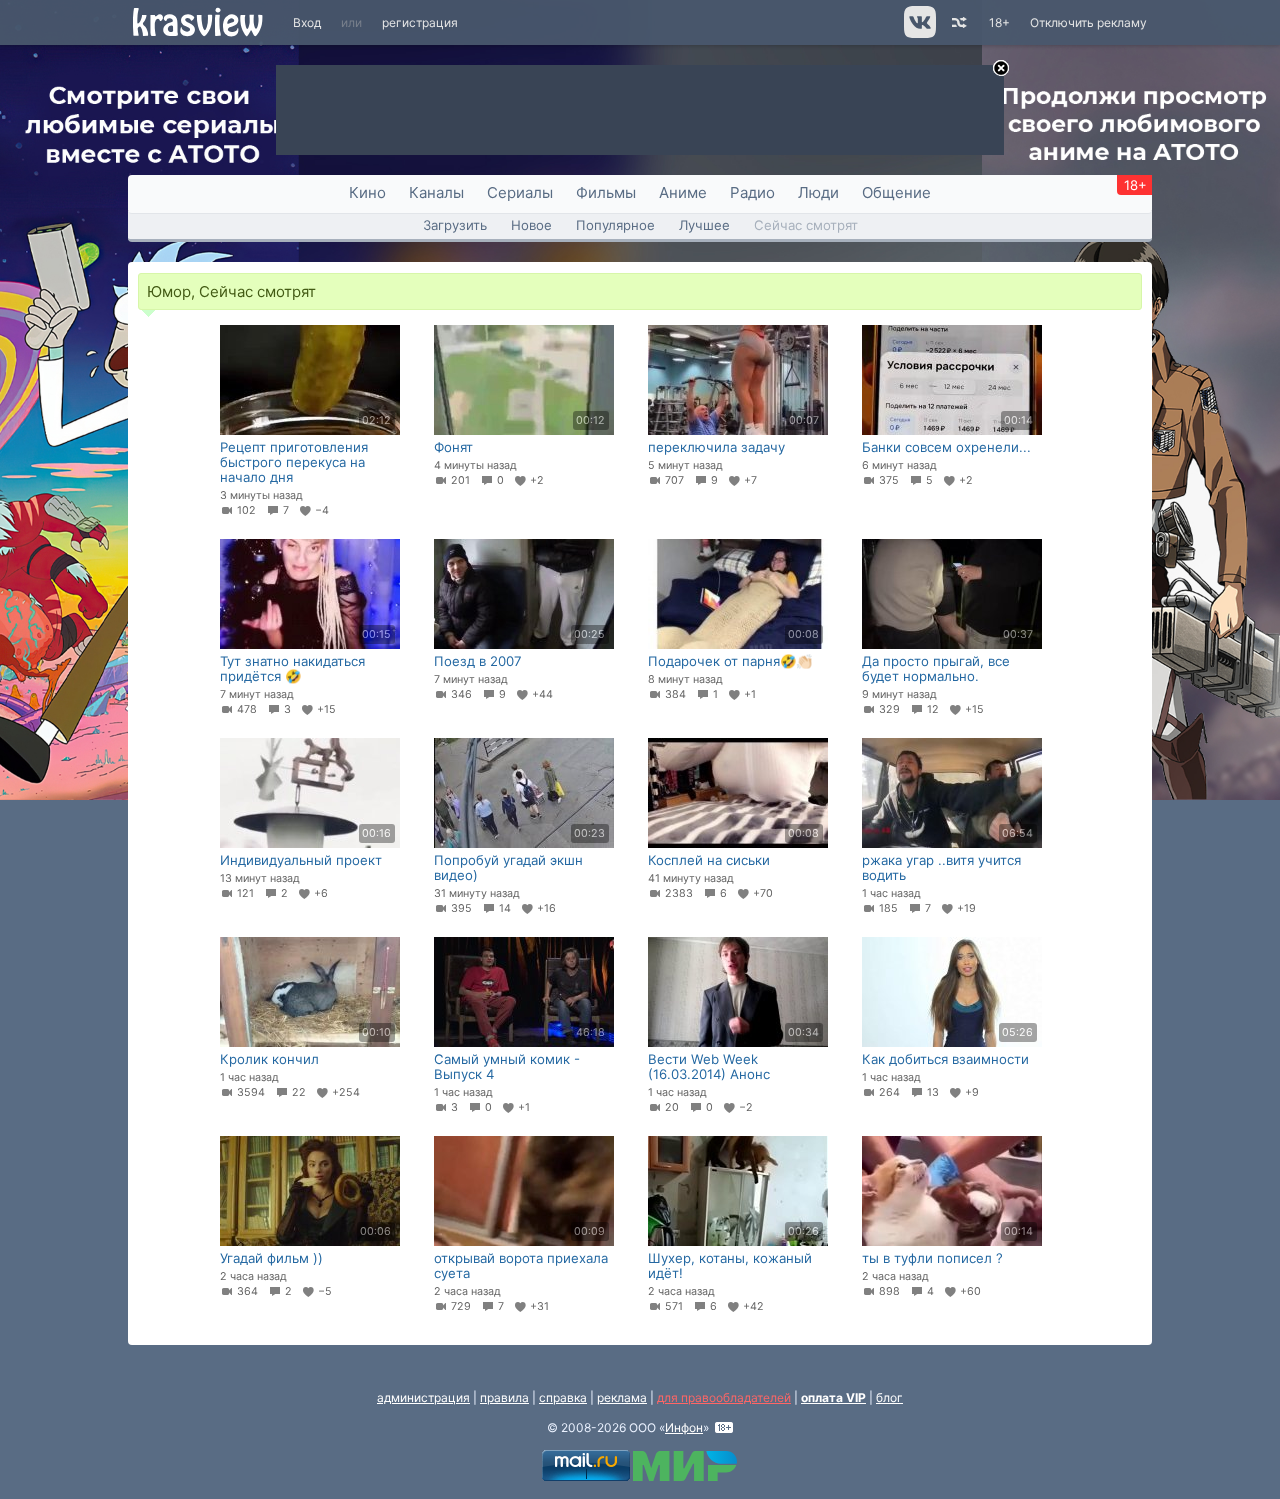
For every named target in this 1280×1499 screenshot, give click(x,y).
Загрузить (455, 225)
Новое (531, 225)
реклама (622, 1397)
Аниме (683, 192)
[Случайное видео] (957, 22)
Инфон (684, 1427)
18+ (999, 22)
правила (504, 1397)
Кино (367, 192)
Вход (307, 22)
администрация (423, 1397)
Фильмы (606, 192)
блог (889, 1397)
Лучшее (704, 225)
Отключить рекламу (1088, 22)
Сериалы (520, 192)
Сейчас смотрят (806, 225)
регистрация (420, 22)
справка (563, 1397)
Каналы (436, 192)
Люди (818, 192)
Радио (752, 192)
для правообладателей (724, 1397)
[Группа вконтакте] (918, 33)
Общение (896, 192)
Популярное (615, 225)
